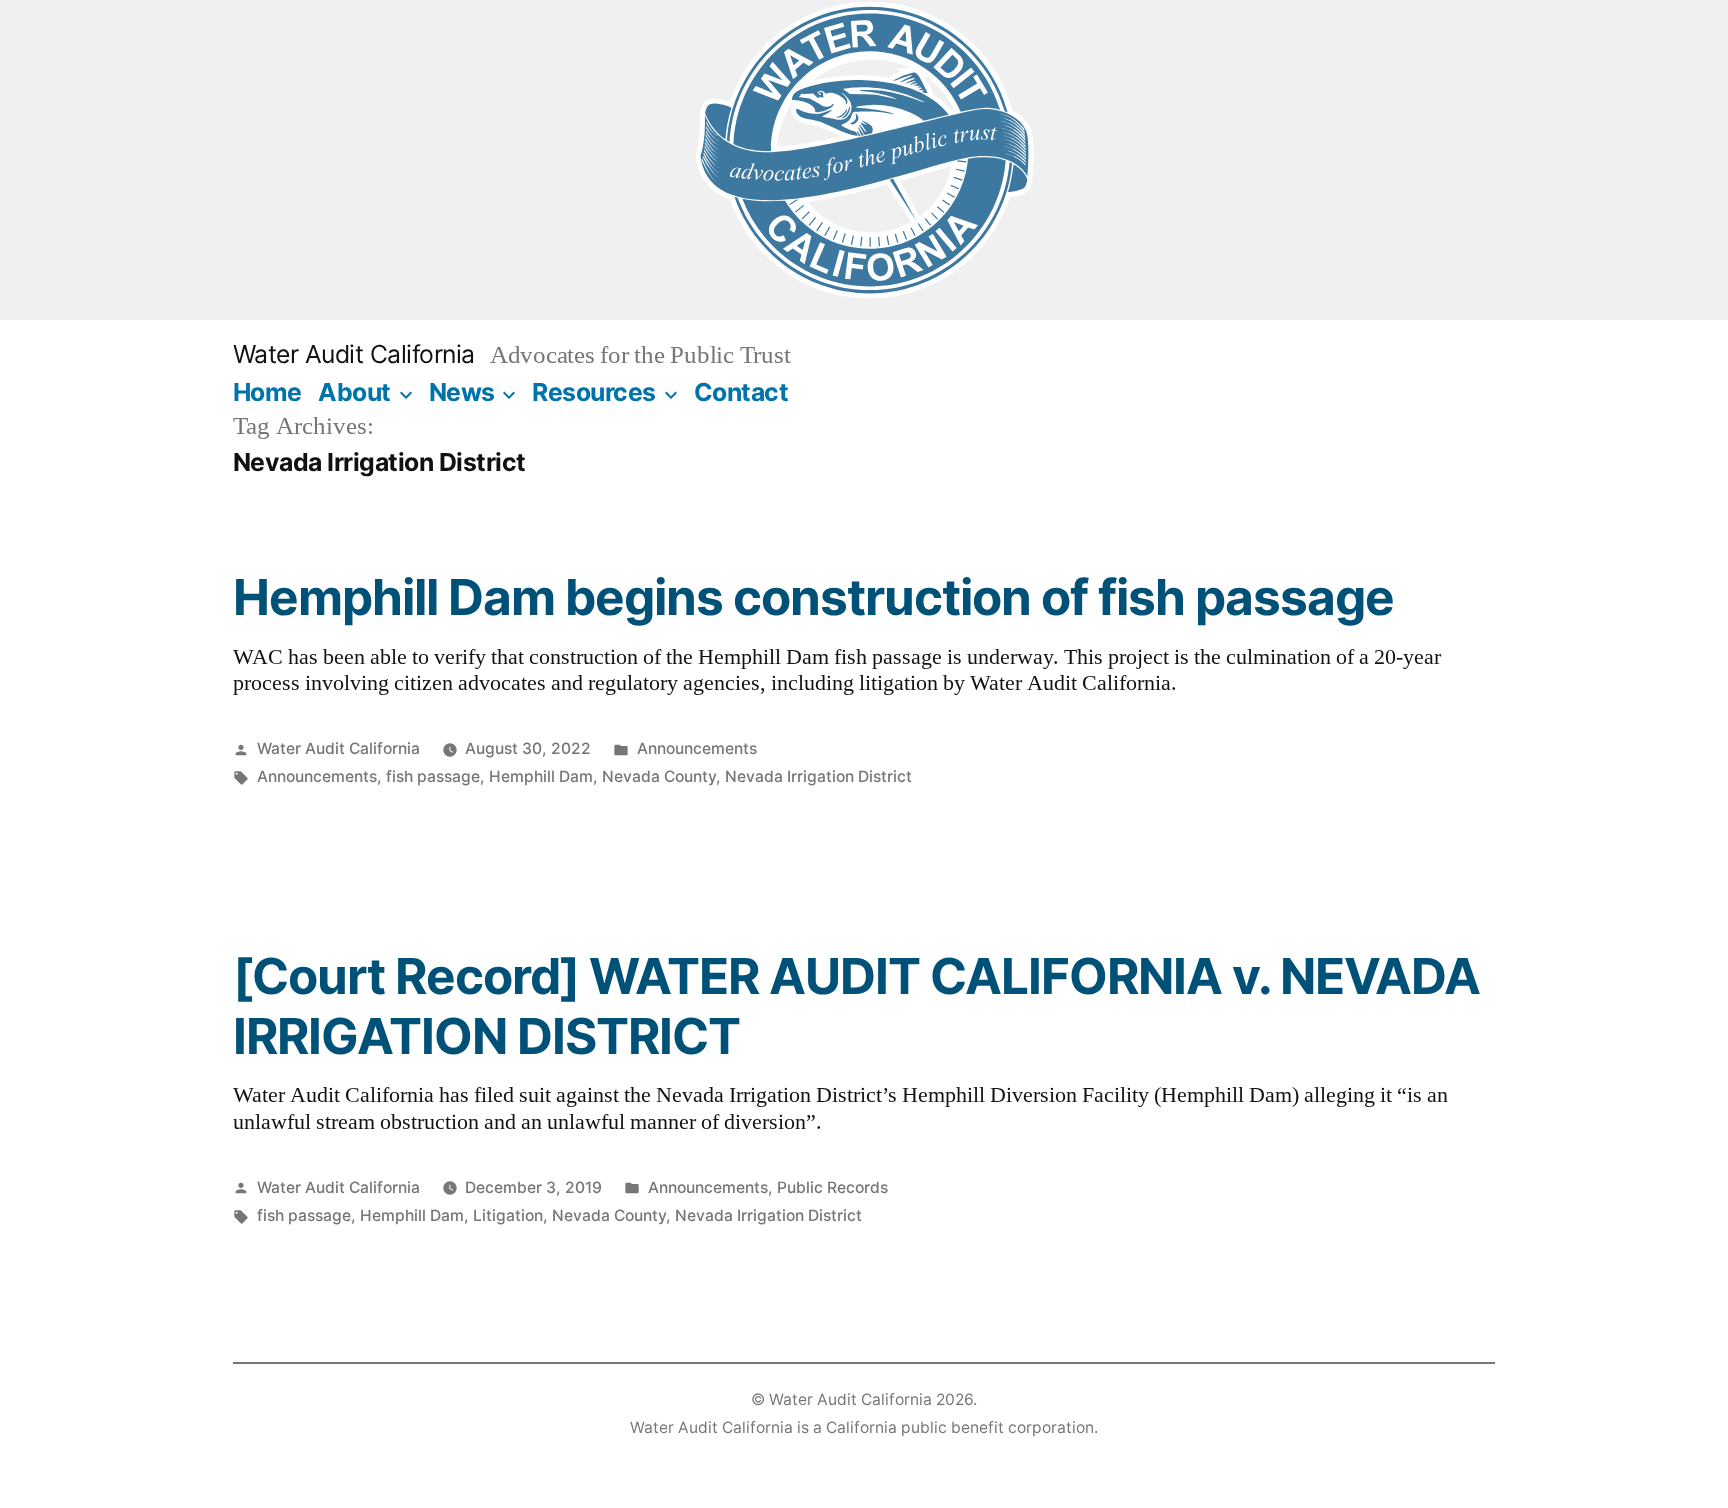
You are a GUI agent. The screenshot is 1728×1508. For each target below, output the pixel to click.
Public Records (832, 1187)
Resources (594, 392)
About (354, 392)
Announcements (697, 748)
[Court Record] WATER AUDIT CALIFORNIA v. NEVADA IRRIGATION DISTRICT (856, 1005)
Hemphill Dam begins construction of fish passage (813, 597)
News (462, 392)
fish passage (433, 776)
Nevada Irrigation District (818, 776)
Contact (741, 392)
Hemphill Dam (541, 776)
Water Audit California (354, 354)
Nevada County (659, 776)
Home (267, 392)
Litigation (508, 1215)
